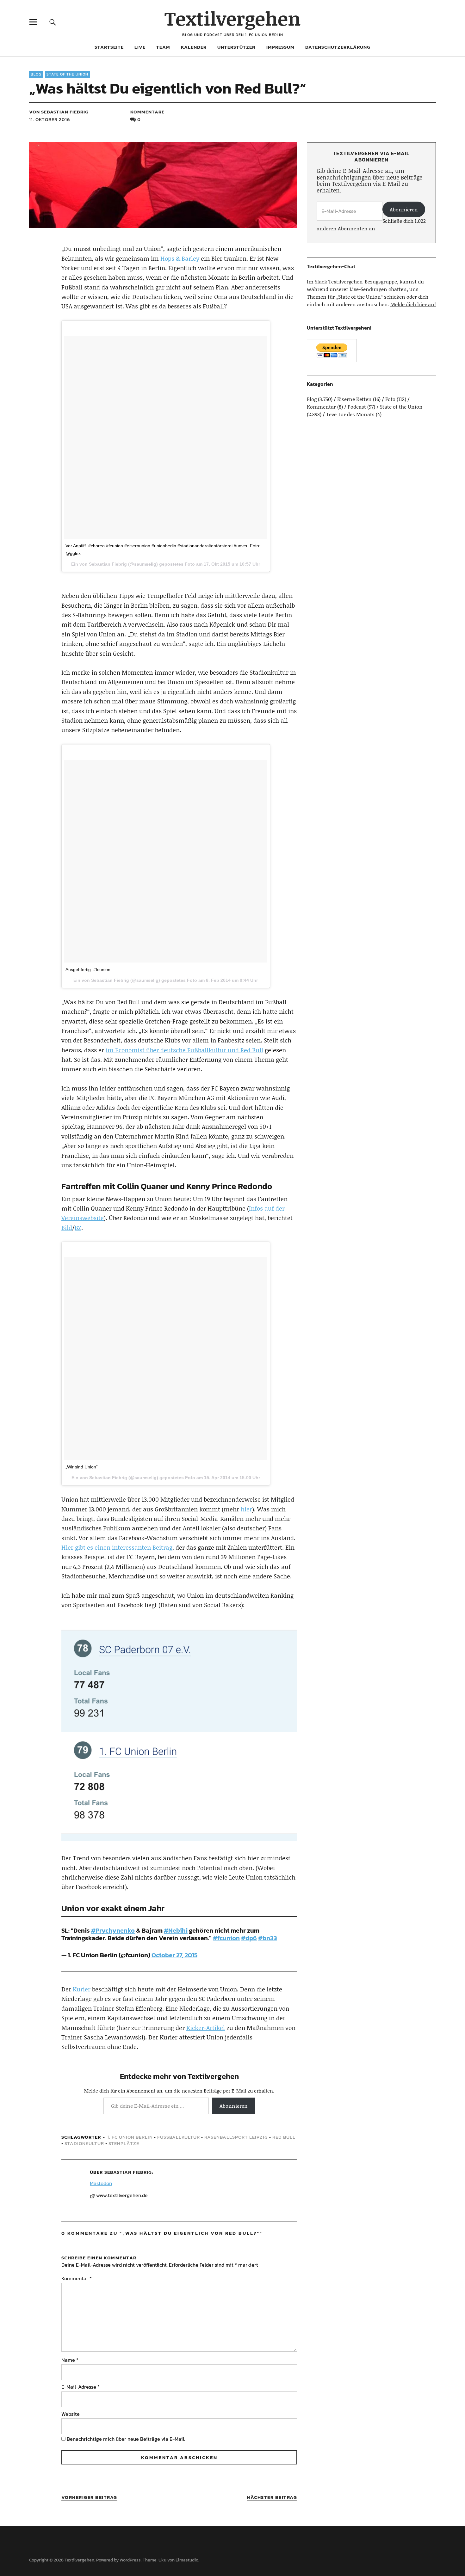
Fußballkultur (179, 2137)
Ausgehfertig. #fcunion (88, 969)
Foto (390, 399)
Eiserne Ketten (354, 399)
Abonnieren (234, 2106)
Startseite (109, 47)
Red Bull (284, 2137)
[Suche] (53, 22)
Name (70, 2360)
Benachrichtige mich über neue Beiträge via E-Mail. (126, 2439)
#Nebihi (176, 1930)
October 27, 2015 (174, 1955)
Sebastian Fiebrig (128, 2172)
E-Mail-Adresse (81, 2387)
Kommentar (77, 2278)
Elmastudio (187, 2560)
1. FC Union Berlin (130, 2137)
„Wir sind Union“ (82, 1467)
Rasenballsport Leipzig (236, 2137)
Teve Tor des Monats (350, 414)
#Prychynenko (113, 1930)
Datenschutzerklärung (338, 47)
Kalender (194, 47)
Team (163, 47)
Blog (36, 74)
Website (71, 2414)
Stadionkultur (84, 2143)
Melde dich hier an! (413, 304)
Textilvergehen (233, 18)
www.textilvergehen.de (122, 2196)
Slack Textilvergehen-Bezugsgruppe (356, 281)
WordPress (130, 2560)
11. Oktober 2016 (50, 119)
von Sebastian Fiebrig (59, 112)
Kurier (82, 1989)
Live (140, 47)
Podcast (357, 407)
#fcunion (226, 1938)
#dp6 (249, 1938)
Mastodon (101, 2183)
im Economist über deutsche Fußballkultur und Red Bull (184, 1050)
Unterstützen (236, 47)
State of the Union (67, 74)
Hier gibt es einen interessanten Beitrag (117, 1547)
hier (246, 1509)
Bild (67, 1227)
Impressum (280, 47)
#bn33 (268, 1938)
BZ (78, 1227)
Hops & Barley (180, 258)
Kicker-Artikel (206, 2028)
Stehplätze (124, 2143)
